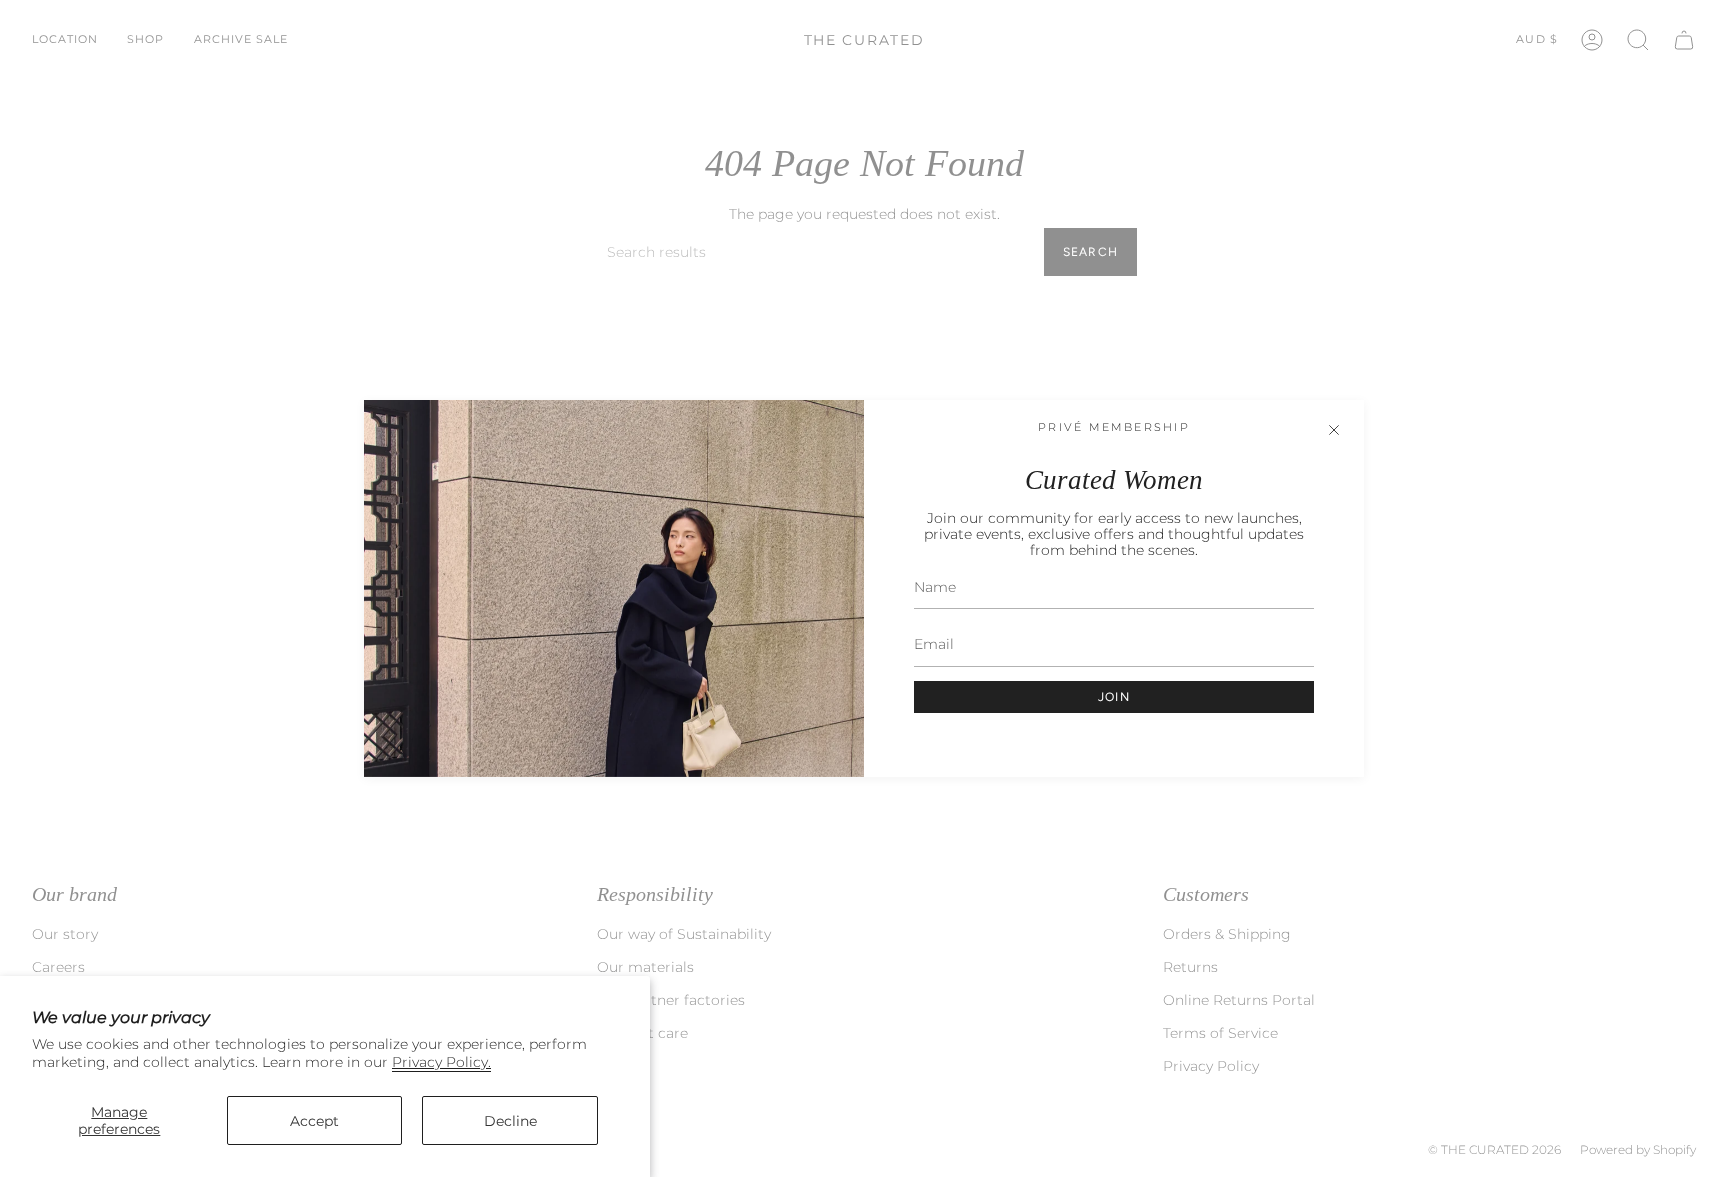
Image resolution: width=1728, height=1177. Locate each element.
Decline (510, 1121)
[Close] (1334, 430)
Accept (314, 1121)
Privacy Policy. (441, 1062)
